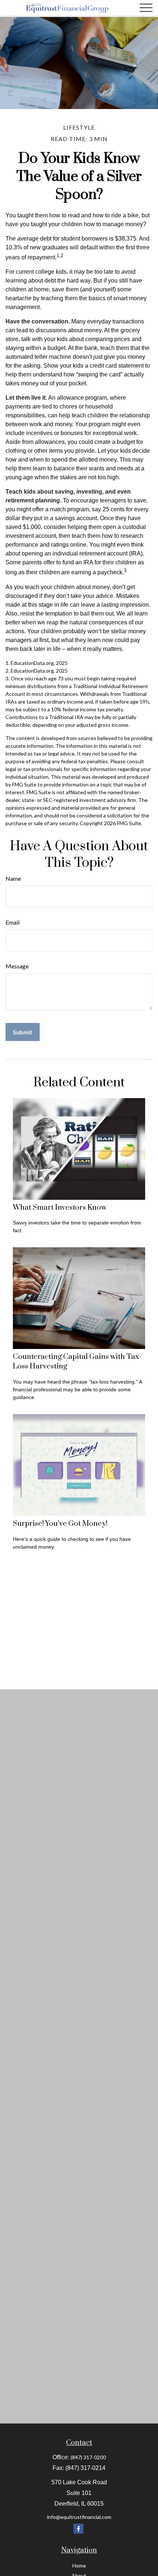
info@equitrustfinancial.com (79, 2517)
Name (13, 878)
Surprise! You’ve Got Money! (60, 1524)
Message (17, 966)
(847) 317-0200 (88, 2457)
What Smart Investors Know (60, 1208)
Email (12, 922)
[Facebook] (78, 2529)
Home (79, 2566)
